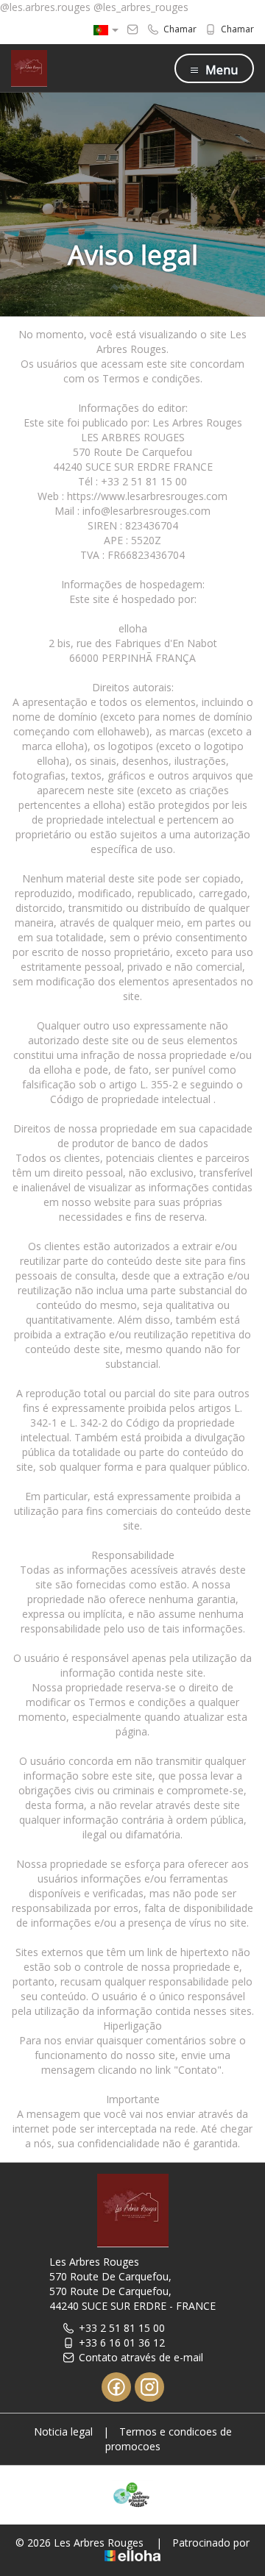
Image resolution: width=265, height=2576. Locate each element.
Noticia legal (63, 2431)
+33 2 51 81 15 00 (122, 2328)
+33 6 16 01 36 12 (122, 2343)
